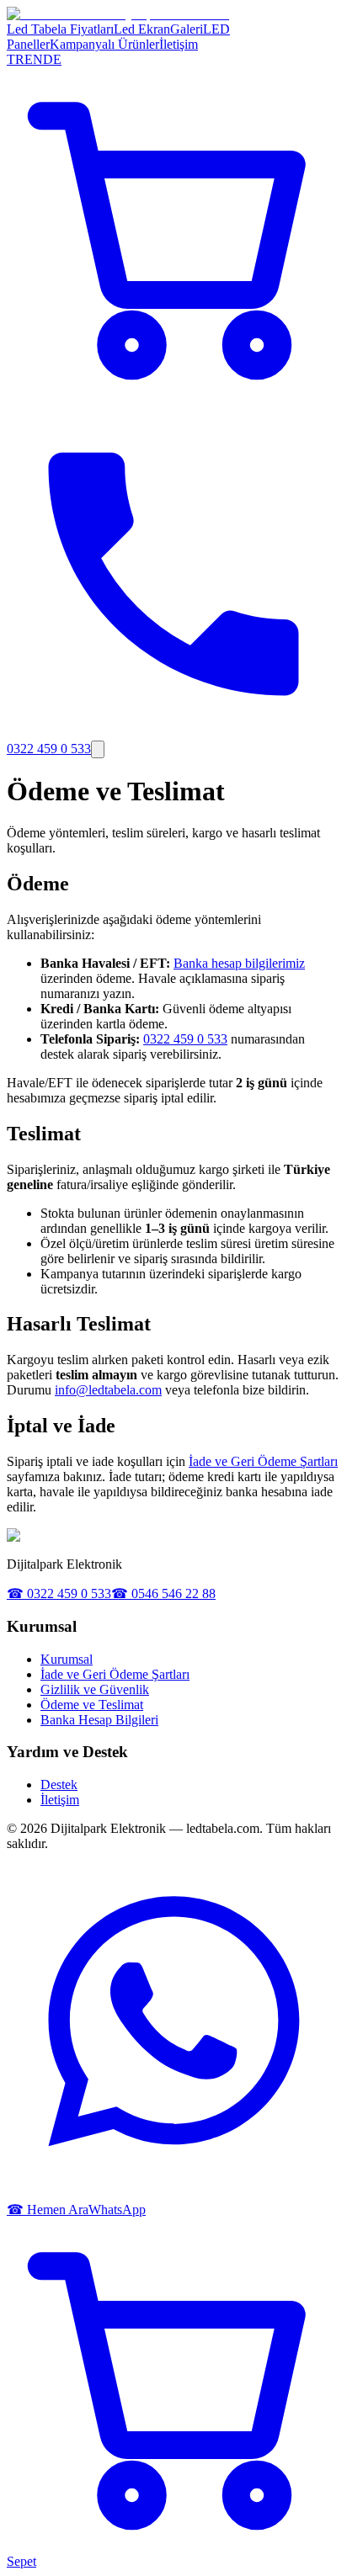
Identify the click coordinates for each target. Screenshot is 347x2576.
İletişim (179, 44)
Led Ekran (142, 29)
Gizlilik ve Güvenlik (95, 1689)
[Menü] (98, 749)
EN (34, 59)
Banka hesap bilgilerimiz (239, 963)
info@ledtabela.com (108, 1390)
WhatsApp (117, 2210)
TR (16, 59)
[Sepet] (173, 396)
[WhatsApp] (173, 2194)
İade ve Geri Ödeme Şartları (263, 1461)
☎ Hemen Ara (48, 2210)
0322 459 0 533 (185, 1039)
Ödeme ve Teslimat (92, 1705)
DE (52, 59)
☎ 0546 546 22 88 (163, 1593)
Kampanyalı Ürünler (104, 44)
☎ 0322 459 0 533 (59, 1593)
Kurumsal (67, 1659)
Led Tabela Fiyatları (60, 29)
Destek (59, 1785)
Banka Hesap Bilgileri (99, 1720)
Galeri (187, 29)
